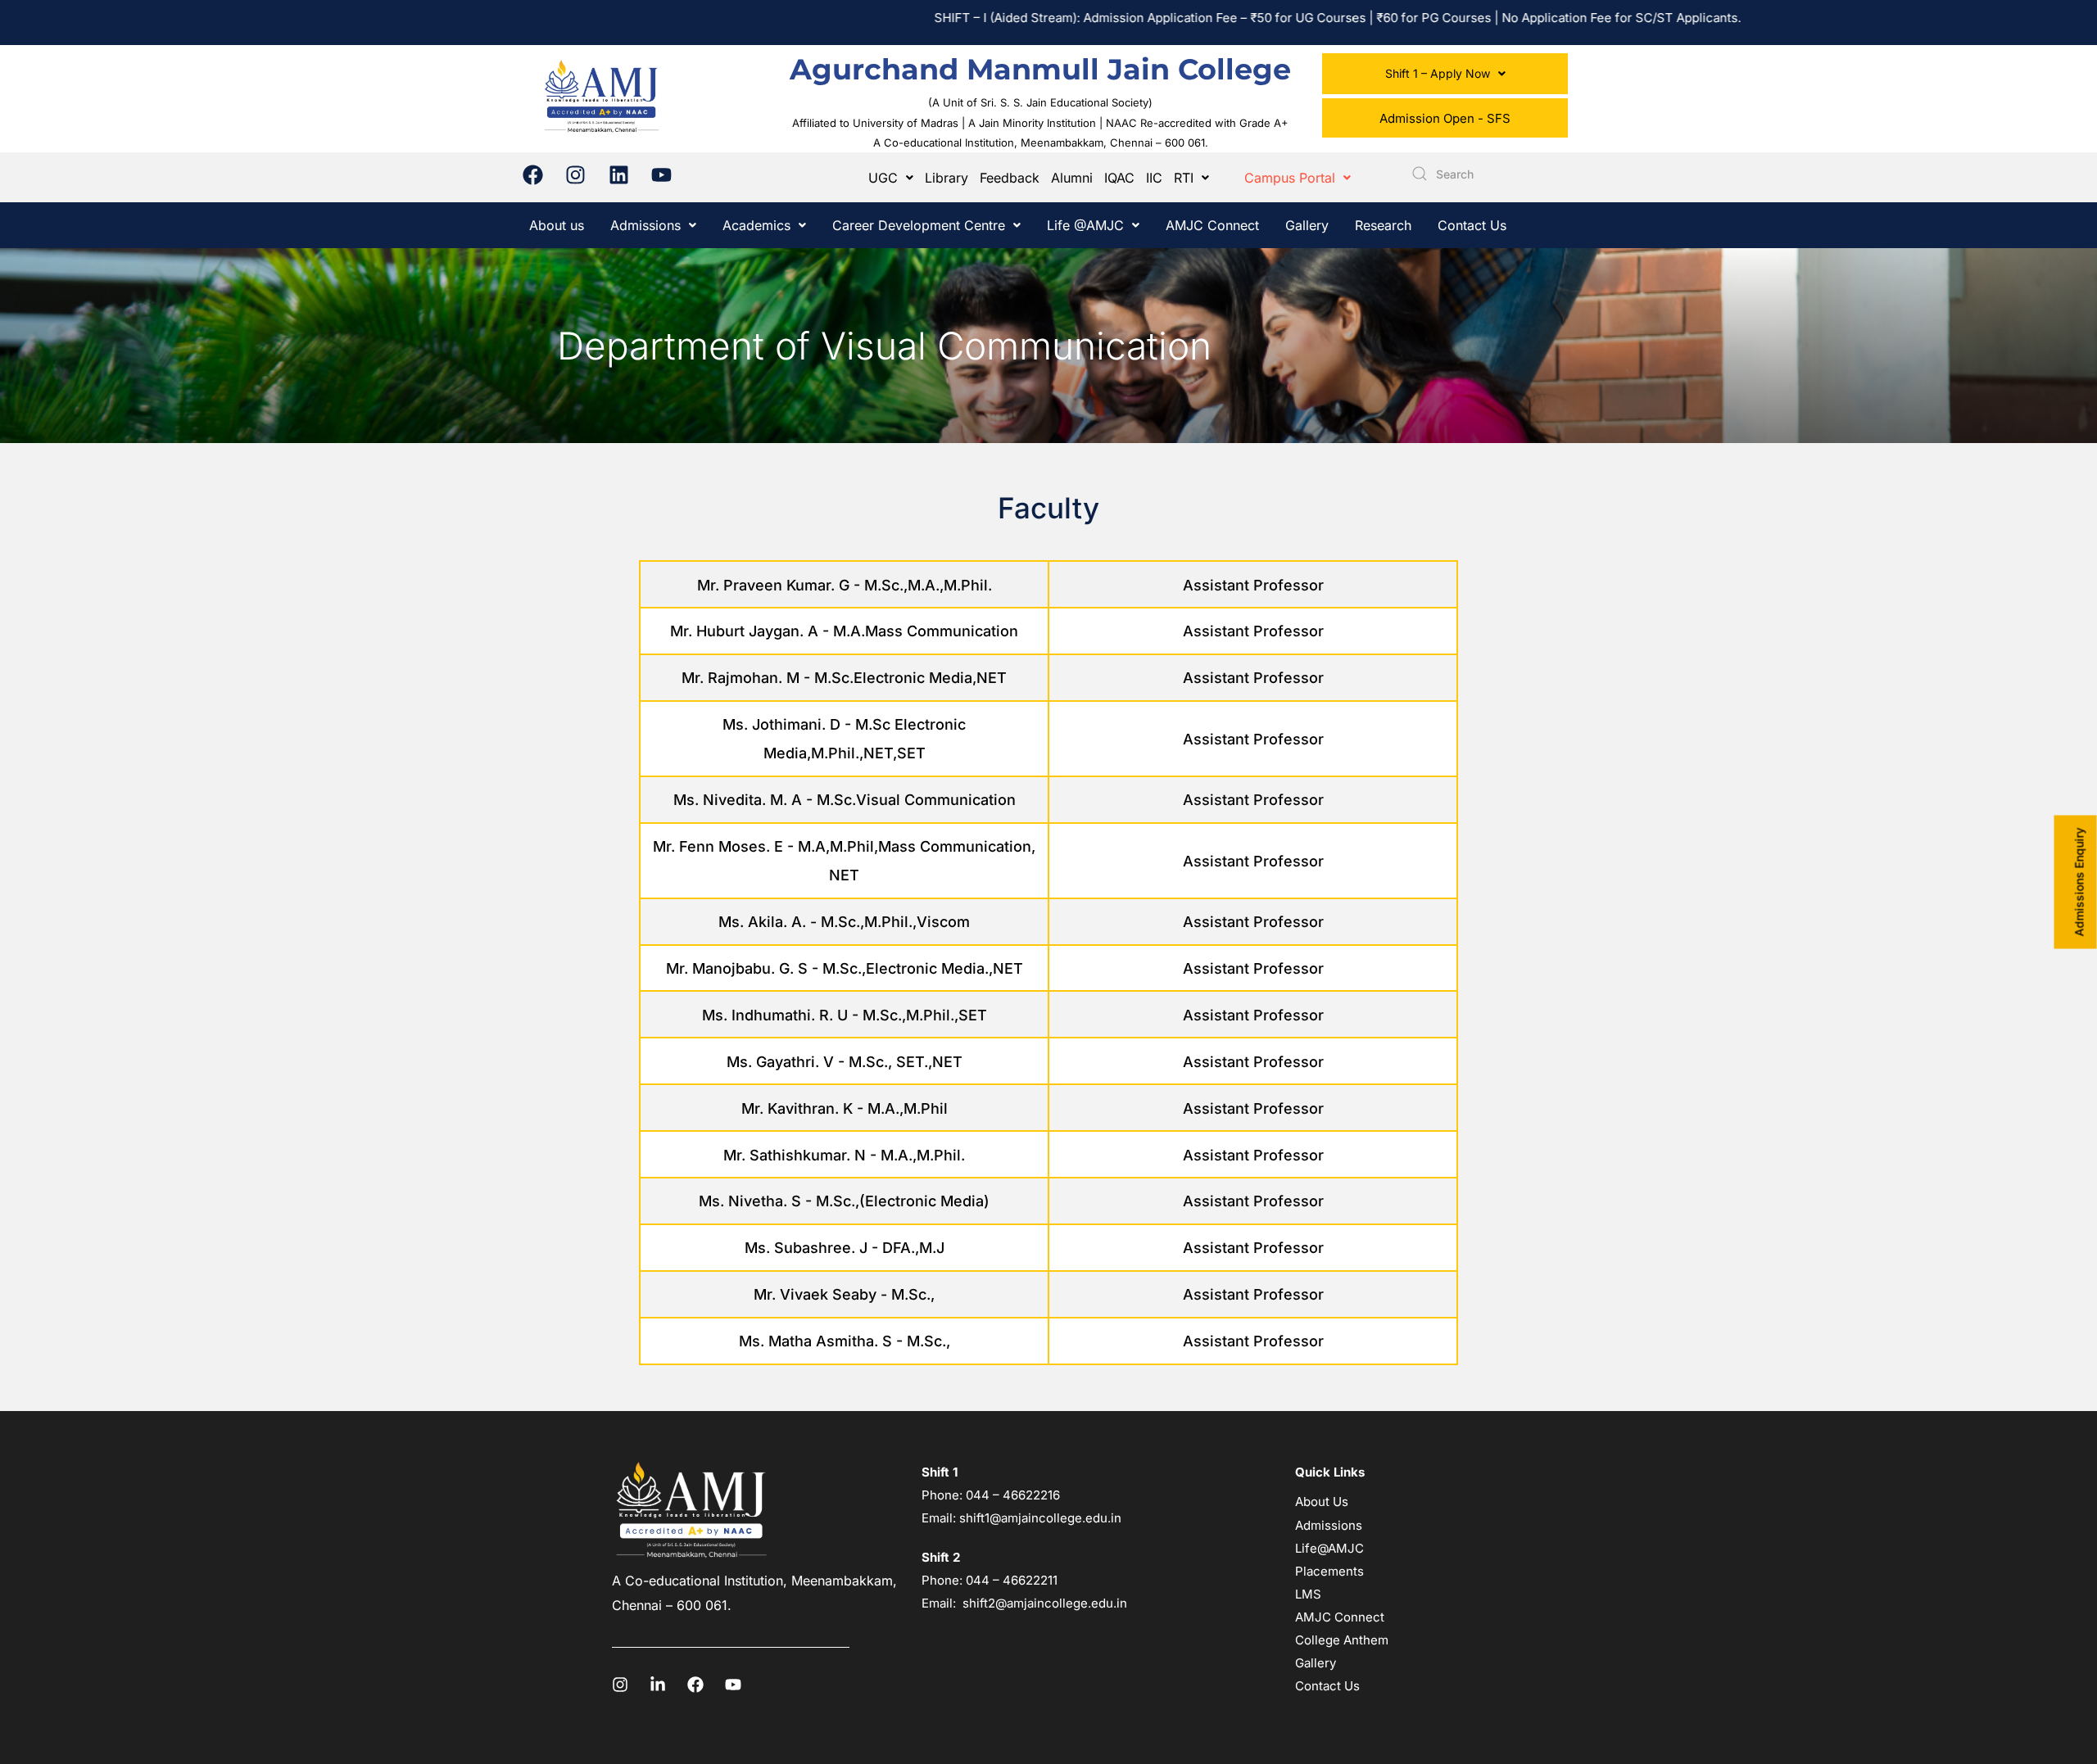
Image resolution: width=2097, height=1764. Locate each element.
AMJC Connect (1212, 225)
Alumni (1072, 178)
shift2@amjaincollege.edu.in (1045, 1603)
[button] (1445, 74)
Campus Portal (1290, 178)
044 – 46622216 (1011, 1495)
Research (1383, 225)
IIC (1154, 178)
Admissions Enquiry (2079, 882)
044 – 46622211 (1012, 1580)
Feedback (1010, 178)
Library (947, 178)
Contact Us (1472, 225)
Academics (756, 225)
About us (557, 225)
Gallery (1307, 225)
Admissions (645, 225)
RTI (1184, 178)
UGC (883, 178)
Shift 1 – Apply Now (1438, 73)
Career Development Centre (919, 225)
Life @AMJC (1085, 225)
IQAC (1119, 178)
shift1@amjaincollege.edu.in (1040, 1518)
